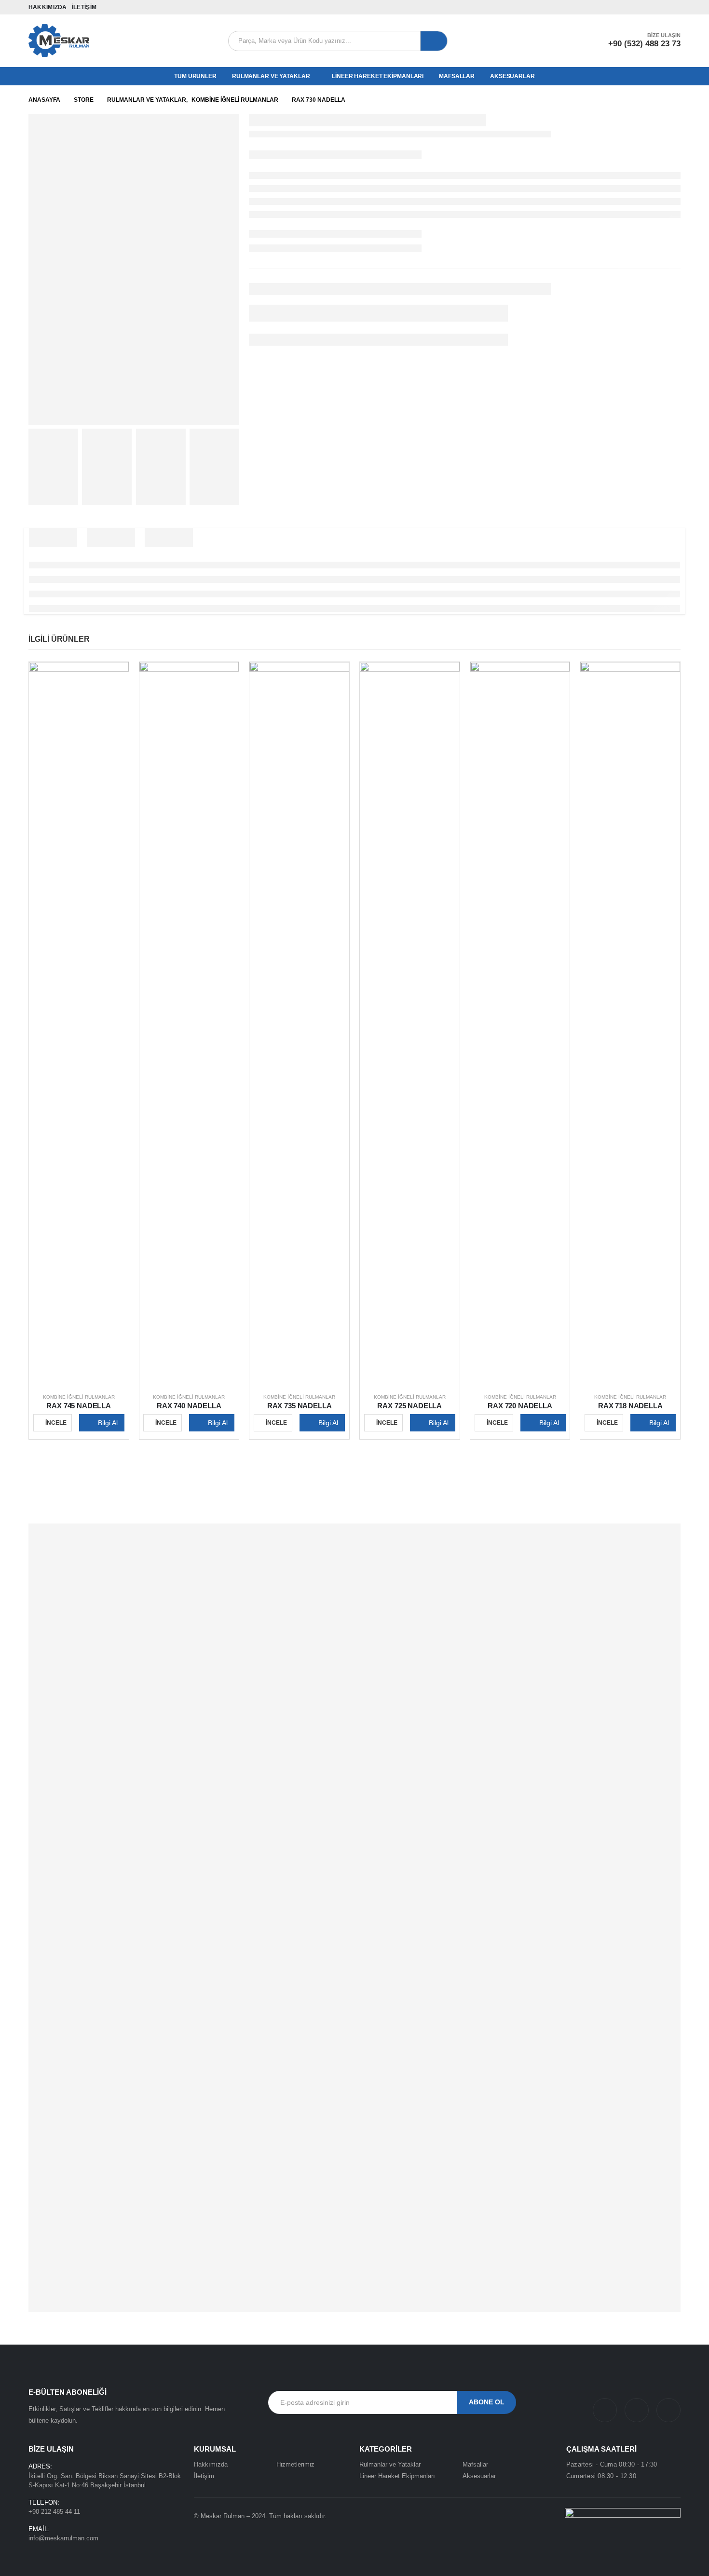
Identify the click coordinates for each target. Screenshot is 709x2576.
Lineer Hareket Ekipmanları (378, 76)
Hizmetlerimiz (295, 2464)
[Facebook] (633, 7)
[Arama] (434, 41)
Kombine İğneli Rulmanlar (79, 1397)
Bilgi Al (108, 1423)
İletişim (84, 7)
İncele (56, 1423)
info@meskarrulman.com (63, 2538)
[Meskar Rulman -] (59, 41)
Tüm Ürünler (195, 76)
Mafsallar (457, 76)
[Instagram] (661, 7)
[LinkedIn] (675, 7)
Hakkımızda (48, 7)
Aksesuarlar (512, 76)
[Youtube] (647, 7)
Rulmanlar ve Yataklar (271, 76)
